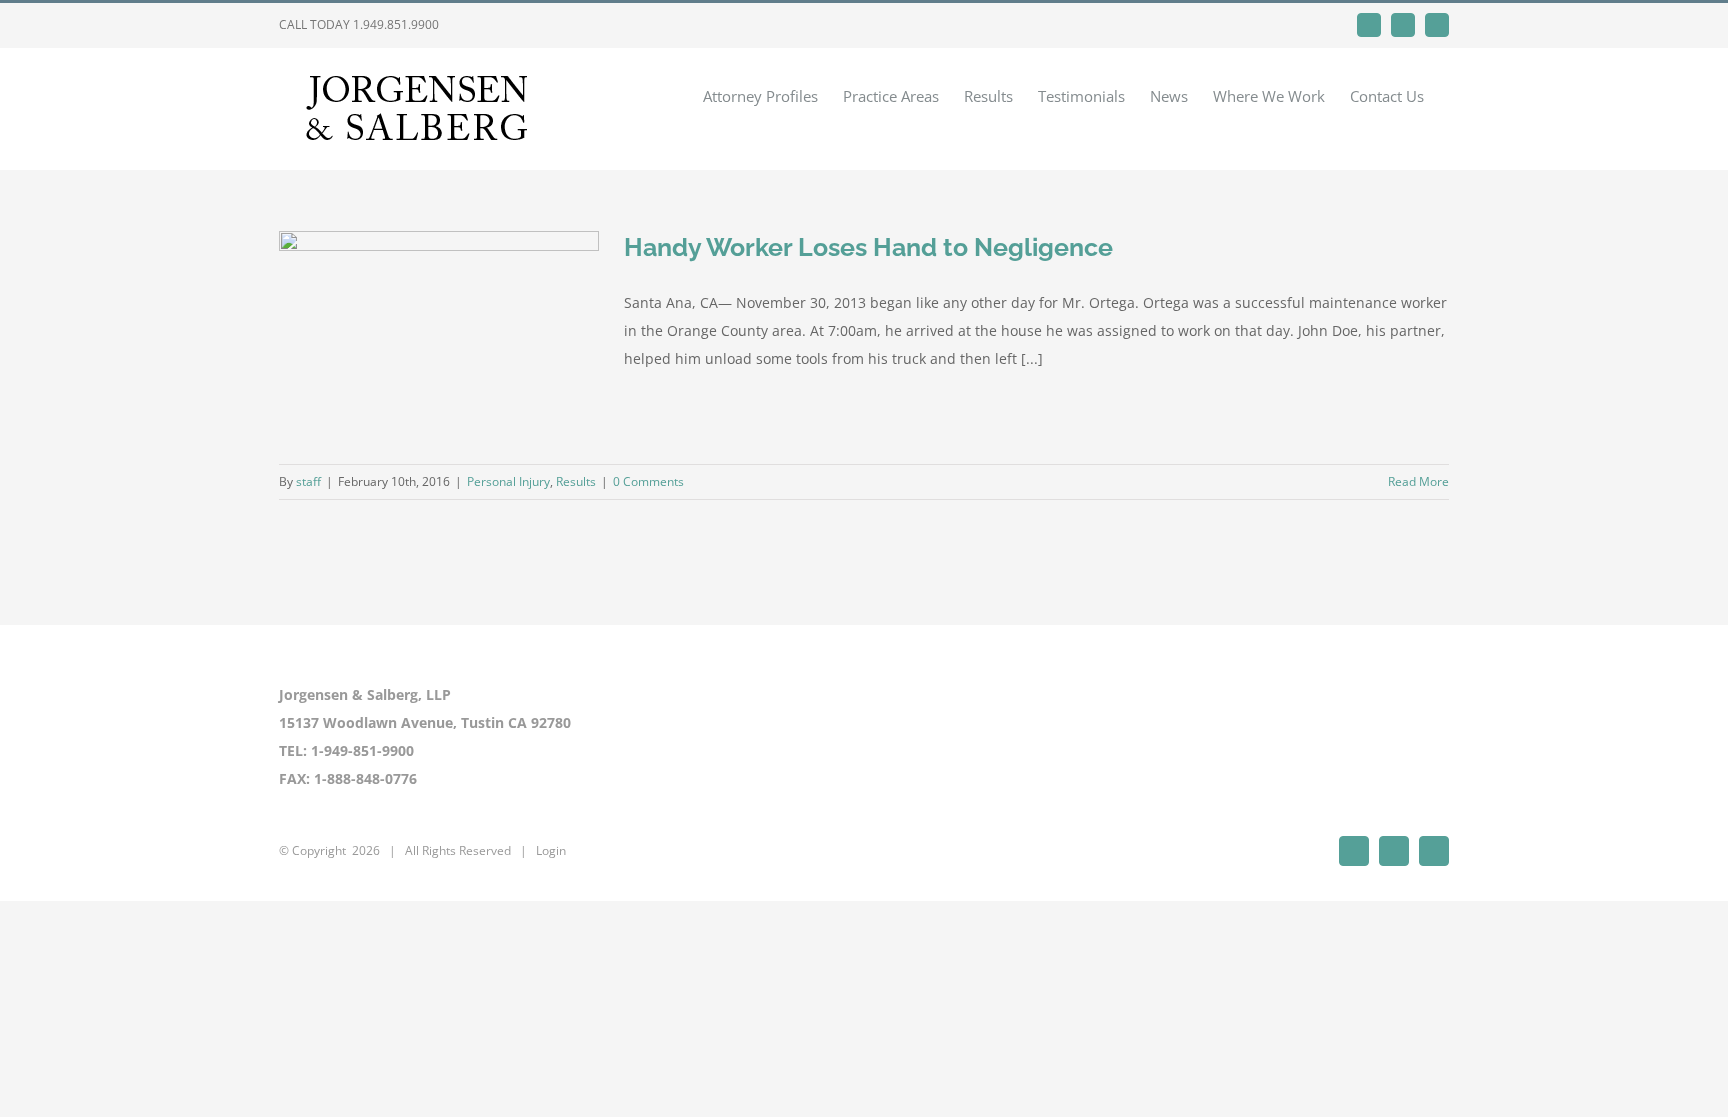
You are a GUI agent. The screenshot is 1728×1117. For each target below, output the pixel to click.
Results (576, 481)
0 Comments (648, 481)
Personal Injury (508, 481)
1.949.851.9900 (396, 24)
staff (308, 481)
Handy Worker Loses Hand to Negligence (868, 247)
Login (551, 850)
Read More (1418, 481)
